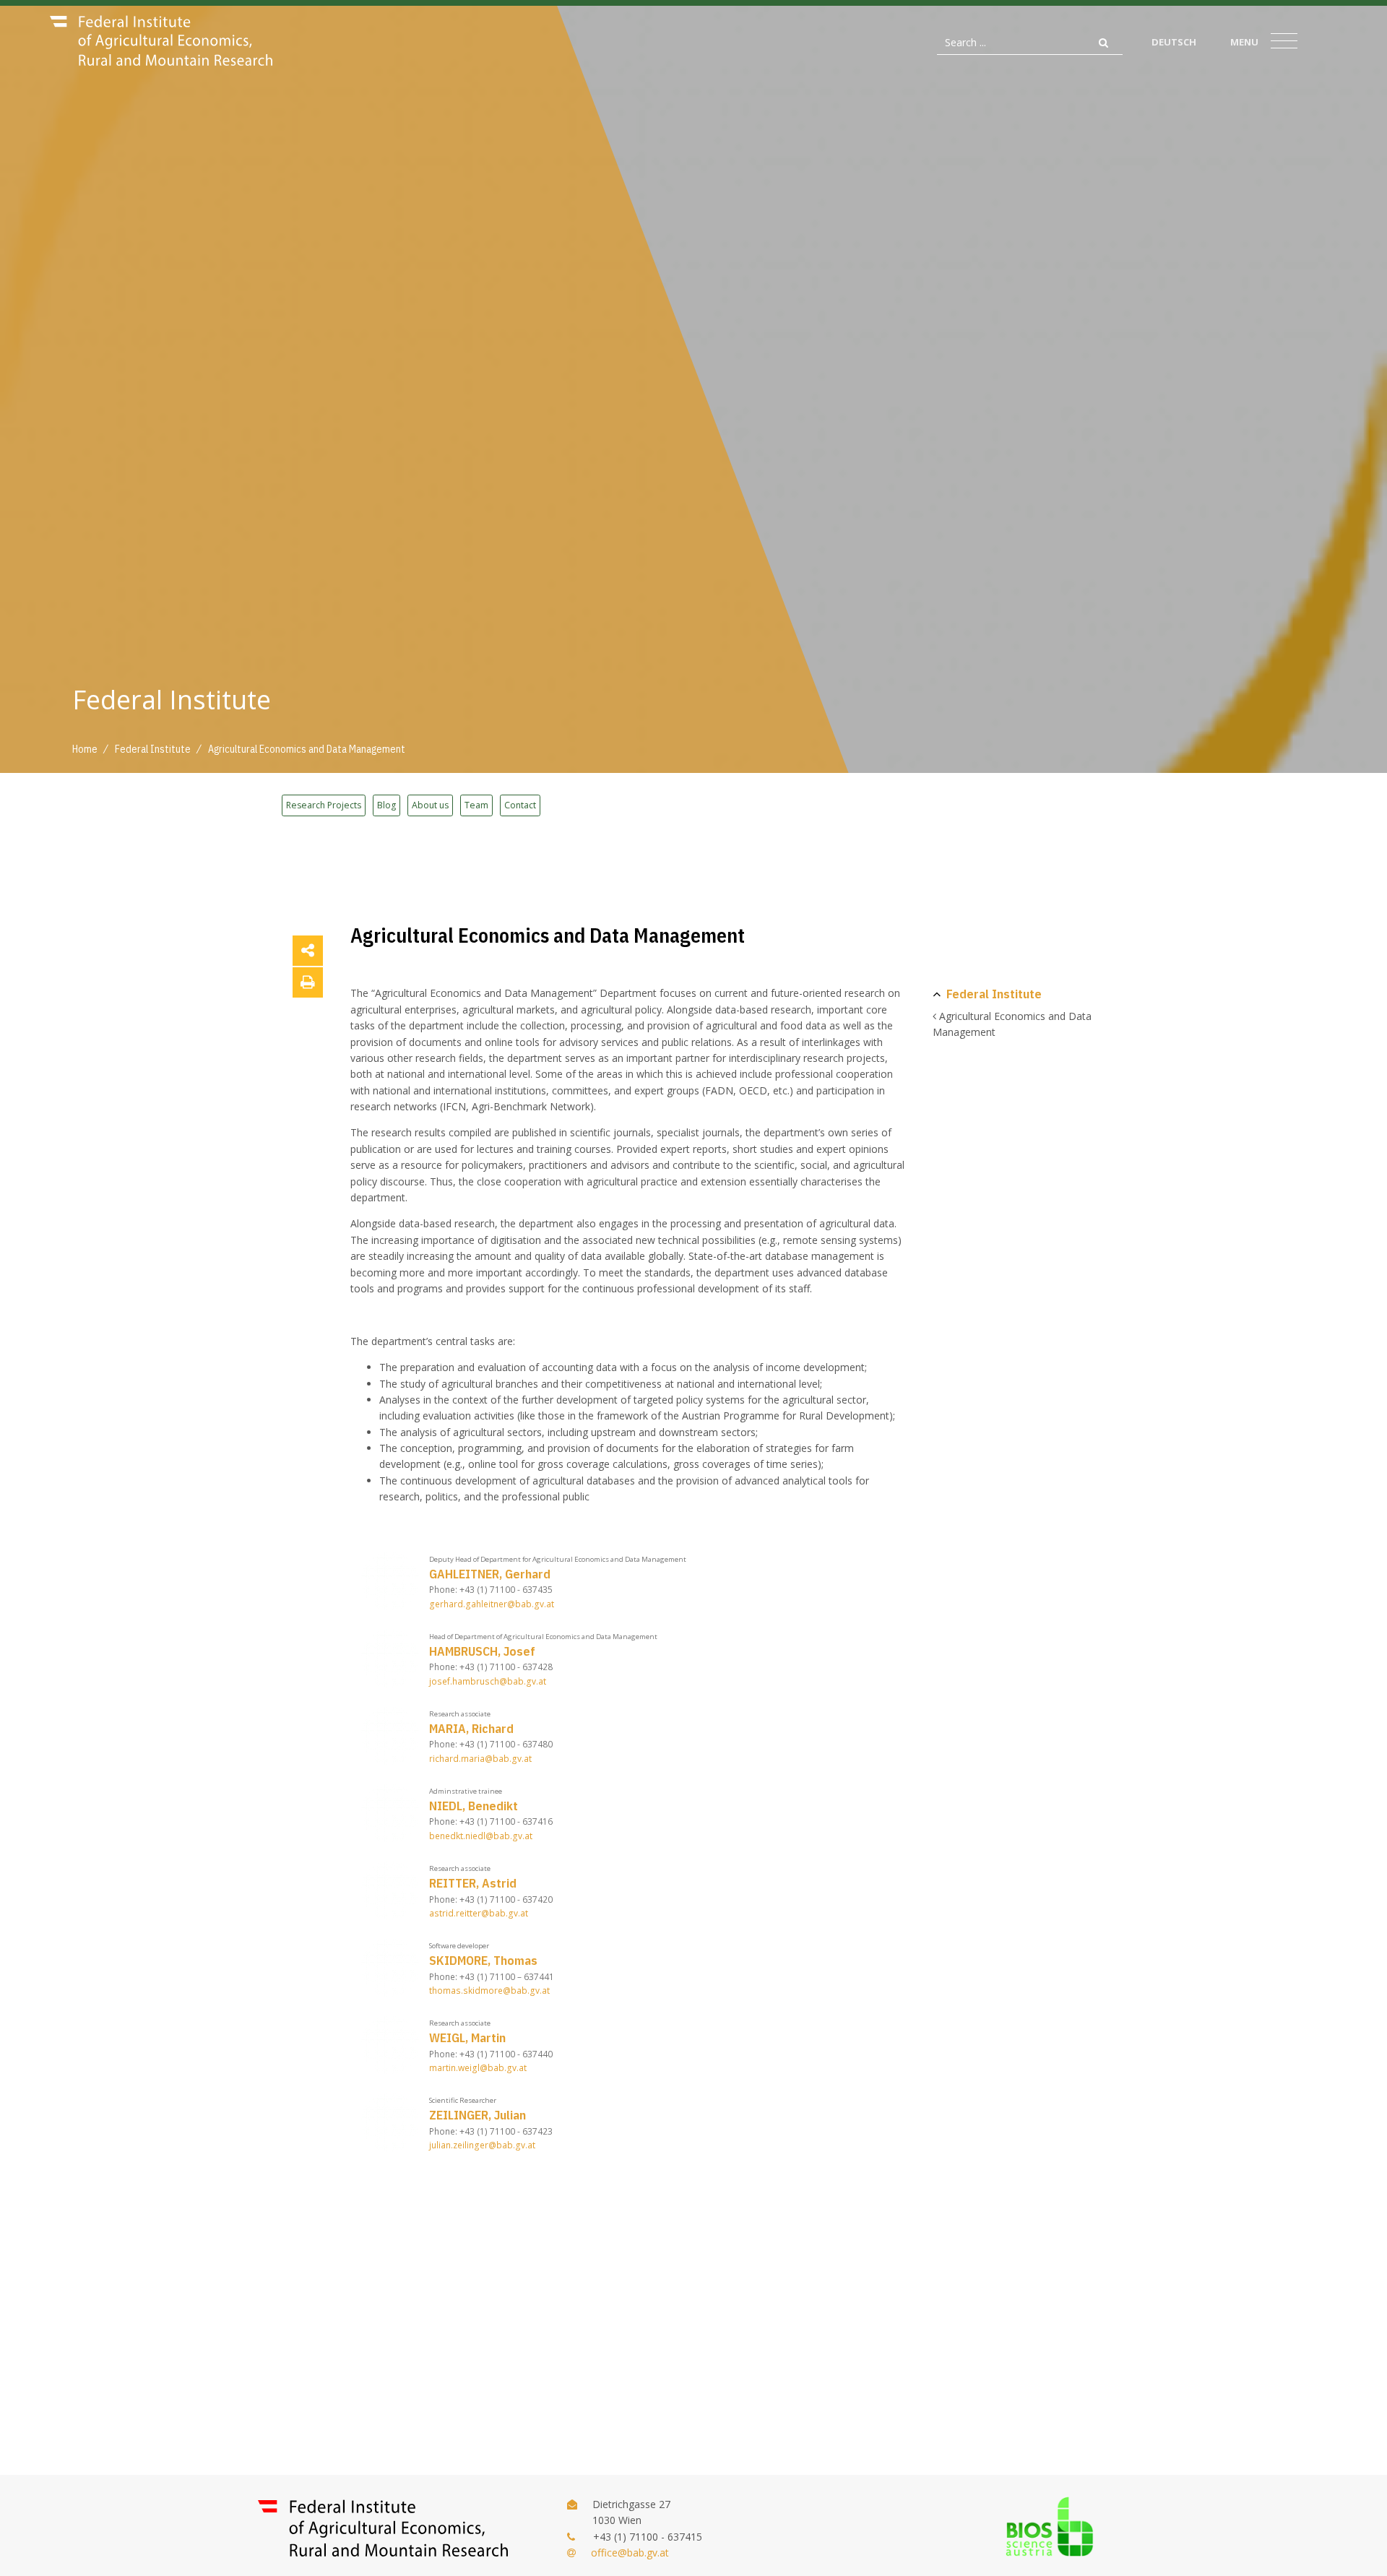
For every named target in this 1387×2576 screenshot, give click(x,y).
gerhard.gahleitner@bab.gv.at (492, 1604)
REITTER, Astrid (473, 1883)
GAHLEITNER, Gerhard (490, 1574)
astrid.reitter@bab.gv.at (479, 1913)
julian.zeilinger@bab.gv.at (482, 2145)
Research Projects (324, 805)
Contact (520, 805)
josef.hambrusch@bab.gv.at (488, 1681)
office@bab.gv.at (630, 2553)
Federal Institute (994, 994)
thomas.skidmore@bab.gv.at (489, 1991)
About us (430, 805)
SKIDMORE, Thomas (483, 1960)
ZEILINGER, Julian (478, 2115)
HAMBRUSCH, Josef (482, 1651)
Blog (386, 805)
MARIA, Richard (471, 1728)
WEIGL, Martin (467, 2037)
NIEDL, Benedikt (474, 1806)
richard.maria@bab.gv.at (480, 1759)
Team (476, 805)
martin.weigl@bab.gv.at (478, 2068)
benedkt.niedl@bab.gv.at (481, 1836)
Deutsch (1174, 42)
